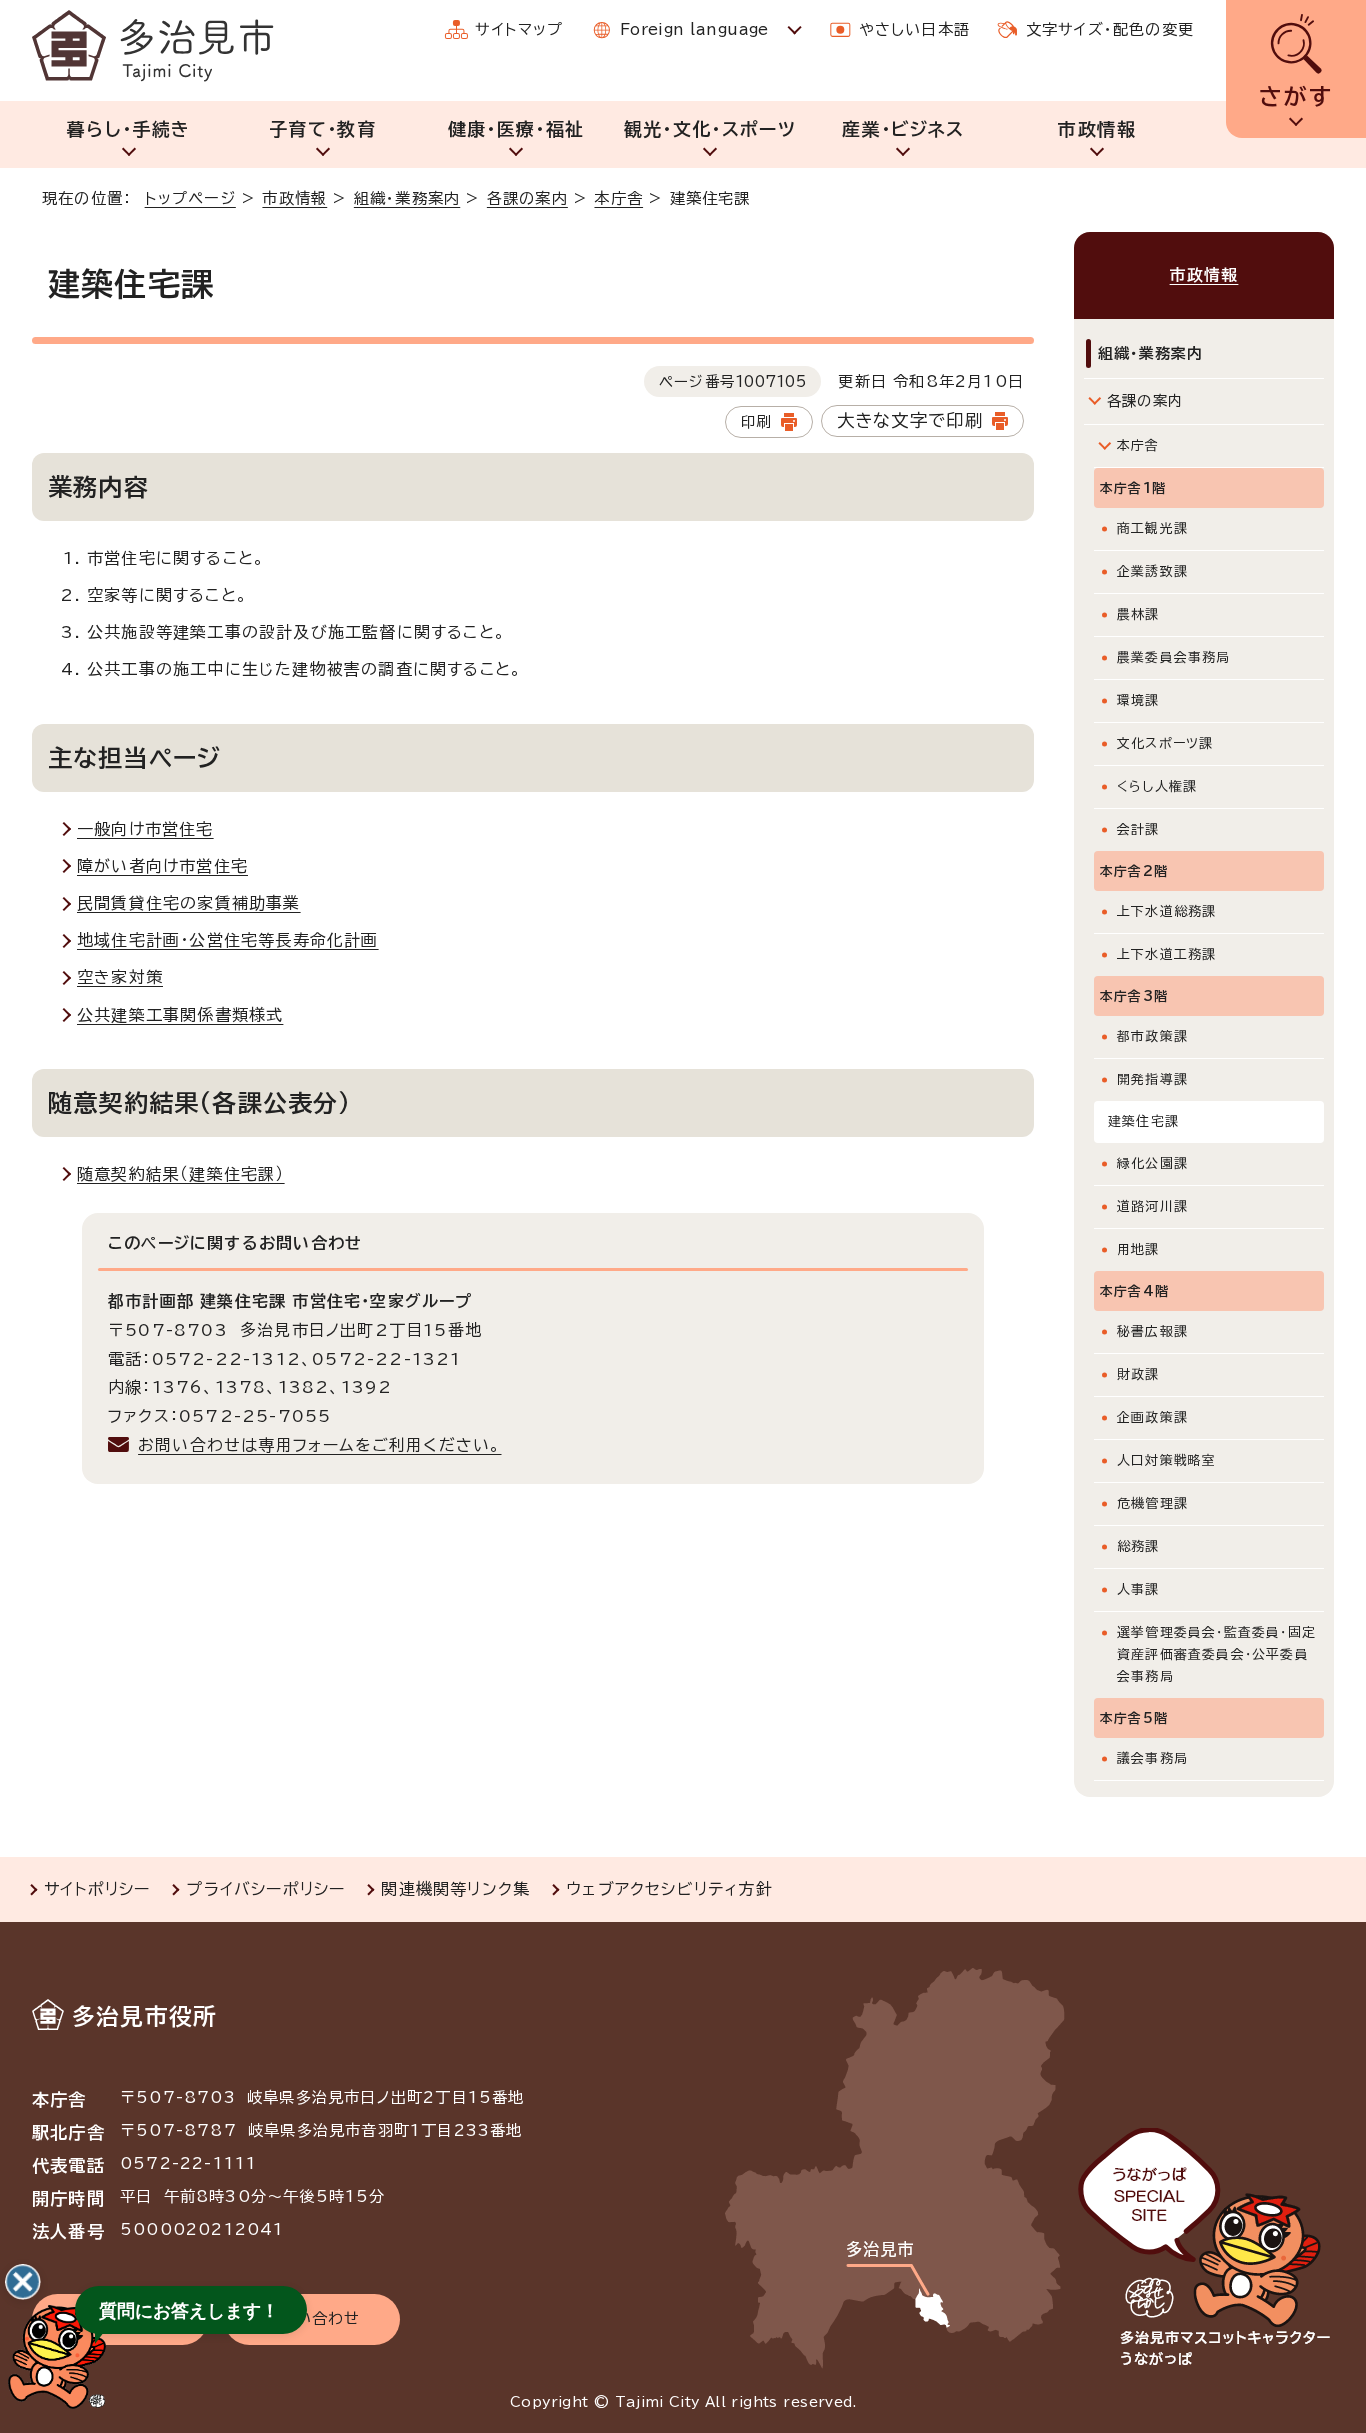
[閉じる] (23, 2282)
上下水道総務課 (1166, 911)
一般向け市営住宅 (145, 829)
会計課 (1138, 829)
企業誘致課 (1152, 571)
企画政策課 (1152, 1417)
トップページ (190, 198)
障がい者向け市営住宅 (162, 866)
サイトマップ (519, 29)
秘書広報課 (1152, 1331)
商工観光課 (1152, 528)
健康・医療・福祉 (516, 129)
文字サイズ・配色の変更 (1110, 29)
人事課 (1138, 1589)
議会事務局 (1152, 1758)
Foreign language (694, 29)
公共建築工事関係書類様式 (180, 1015)
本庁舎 (618, 198)
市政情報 (1096, 129)
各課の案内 (527, 198)
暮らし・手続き (128, 129)
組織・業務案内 (407, 198)
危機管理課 (1152, 1503)
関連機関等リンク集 (455, 1889)
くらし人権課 (1157, 786)
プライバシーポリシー (265, 1889)
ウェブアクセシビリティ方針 (669, 1889)
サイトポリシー (97, 1889)
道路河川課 (1152, 1206)
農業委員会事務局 (1174, 657)
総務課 (1138, 1546)
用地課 (1138, 1249)
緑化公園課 (1152, 1163)
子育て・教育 (322, 129)
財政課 (1138, 1374)
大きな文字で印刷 (910, 420)
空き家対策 (120, 977)
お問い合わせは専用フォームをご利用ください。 (319, 1445)
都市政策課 (1152, 1036)
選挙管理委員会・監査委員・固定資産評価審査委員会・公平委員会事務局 (1216, 1654)
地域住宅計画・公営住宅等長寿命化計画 (228, 940)
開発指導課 (1152, 1079)
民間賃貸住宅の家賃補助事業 (189, 903)
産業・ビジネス (903, 129)
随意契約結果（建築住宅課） (181, 1174)
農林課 (1138, 614)
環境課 (1138, 700)
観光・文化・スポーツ (710, 129)
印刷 (756, 421)
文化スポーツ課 (1165, 743)
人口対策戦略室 (1166, 1460)
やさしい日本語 (914, 29)
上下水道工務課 (1166, 954)
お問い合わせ (311, 2318)
